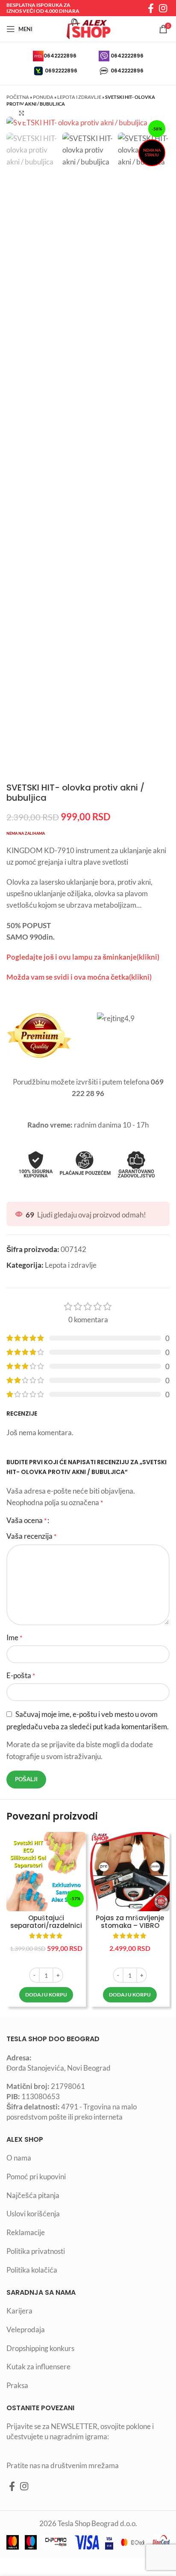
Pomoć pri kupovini (36, 2176)
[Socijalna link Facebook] (151, 8)
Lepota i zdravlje (79, 97)
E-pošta (21, 1675)
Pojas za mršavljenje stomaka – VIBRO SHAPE (130, 1926)
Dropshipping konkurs (40, 2348)
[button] (46, 1995)
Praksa (17, 2385)
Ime (14, 1637)
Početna (18, 97)
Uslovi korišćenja (33, 2214)
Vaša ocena (26, 1520)
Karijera (19, 2311)
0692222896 (61, 71)
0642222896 (60, 56)
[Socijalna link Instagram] (163, 8)
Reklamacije (26, 2232)
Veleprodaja (26, 2329)
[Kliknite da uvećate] (21, 113)
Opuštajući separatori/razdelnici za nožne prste (46, 1926)
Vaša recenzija (31, 1536)
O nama (19, 2158)
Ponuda (43, 97)
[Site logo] (88, 28)
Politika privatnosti (36, 2251)
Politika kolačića (32, 2270)
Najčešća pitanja (33, 2195)
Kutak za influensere (38, 2367)
